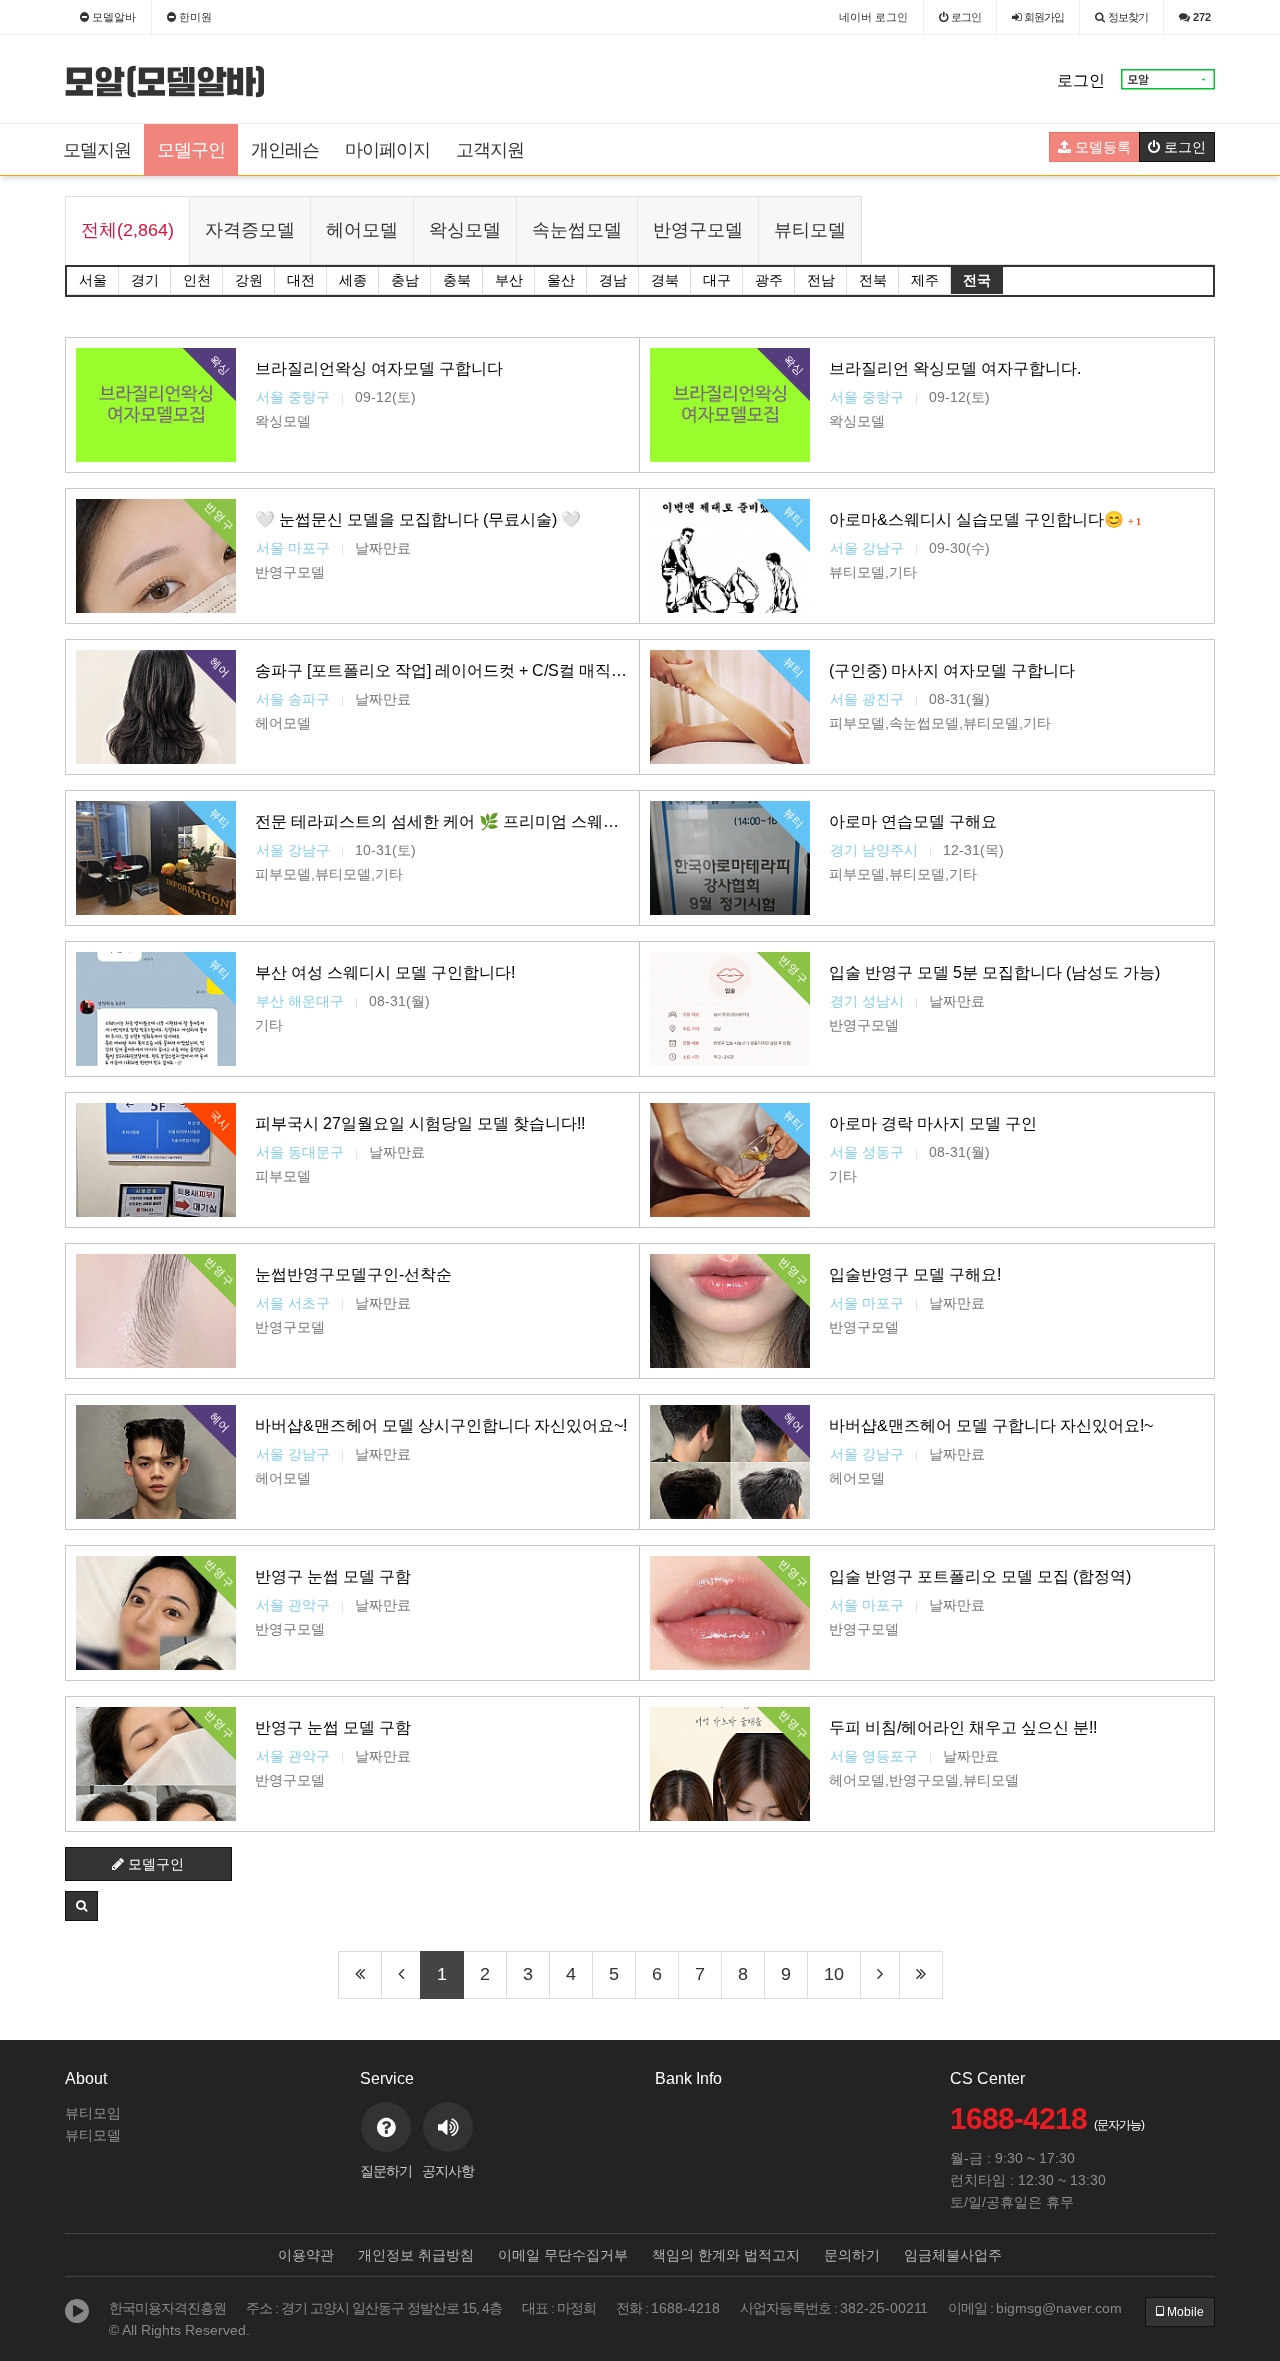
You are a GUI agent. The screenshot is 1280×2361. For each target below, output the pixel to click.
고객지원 (490, 150)
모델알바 (112, 17)
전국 (977, 280)
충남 (405, 280)
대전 (301, 280)
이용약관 (306, 2255)
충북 (457, 280)
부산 (509, 280)
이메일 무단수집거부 (563, 2255)
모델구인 (191, 150)
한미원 (194, 17)
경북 (665, 280)
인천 (197, 280)
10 (834, 1974)
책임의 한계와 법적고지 (726, 2255)
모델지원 (97, 150)
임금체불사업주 (953, 2255)
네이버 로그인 (873, 17)
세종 (353, 280)
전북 (873, 280)
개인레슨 (285, 150)
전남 (821, 280)
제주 (925, 280)
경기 (145, 280)
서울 (93, 280)
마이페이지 (387, 150)
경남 (613, 280)
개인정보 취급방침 (416, 2255)
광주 (769, 280)
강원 (249, 280)
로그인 (1081, 80)
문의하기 (852, 2255)
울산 (561, 280)
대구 (717, 280)
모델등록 (1101, 147)
